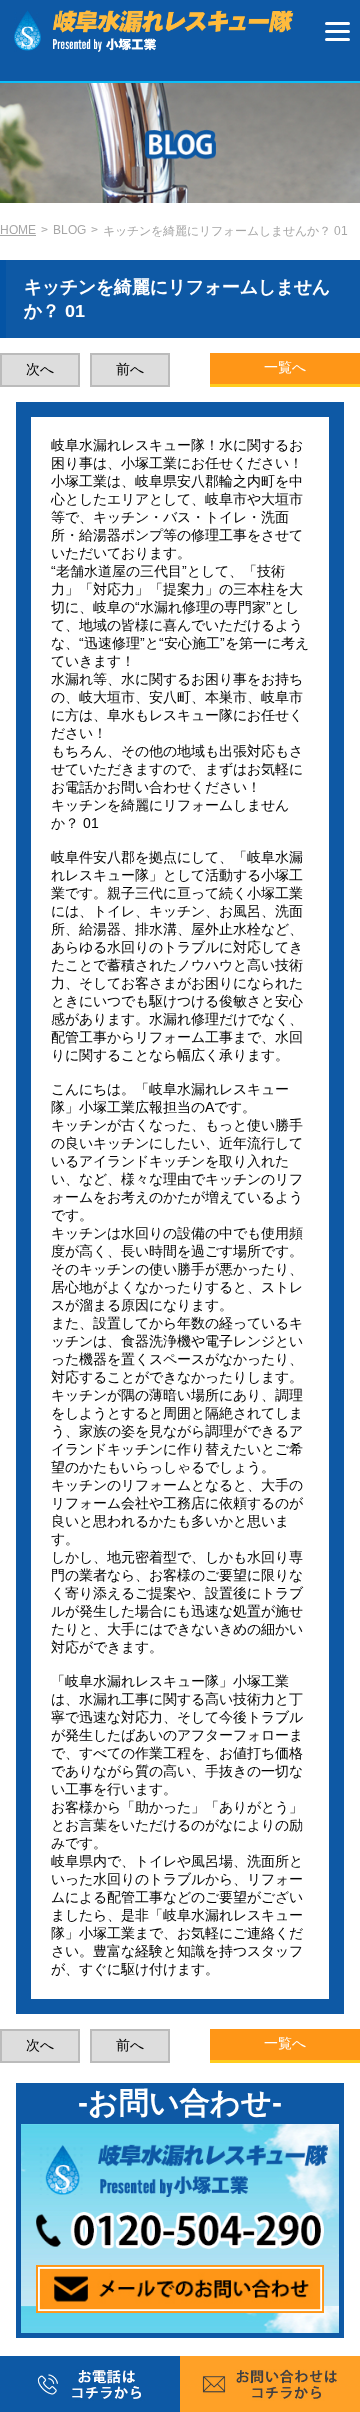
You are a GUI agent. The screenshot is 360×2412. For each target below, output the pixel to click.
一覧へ (285, 367)
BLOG (69, 230)
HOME (18, 230)
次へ (40, 369)
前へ (130, 369)
